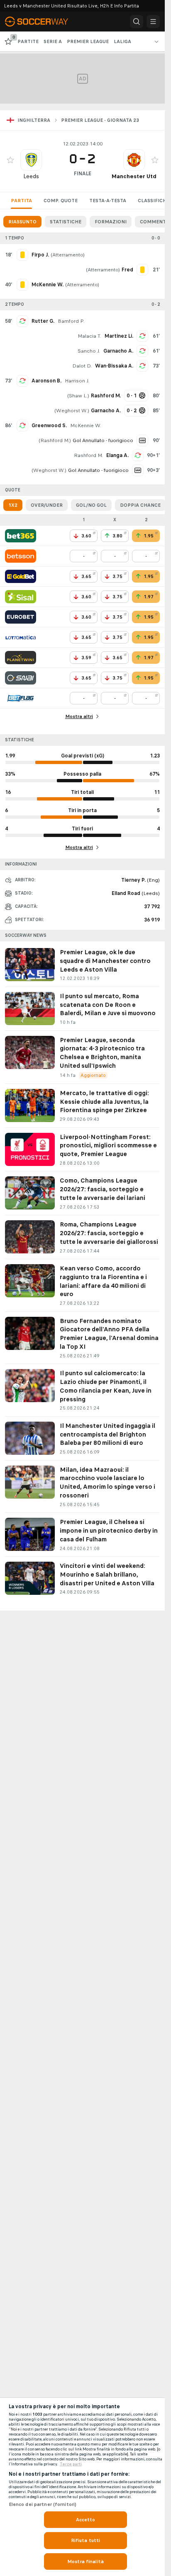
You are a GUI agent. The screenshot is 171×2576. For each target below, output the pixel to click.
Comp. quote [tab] (61, 201)
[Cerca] (137, 22)
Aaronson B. (46, 381)
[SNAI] (21, 678)
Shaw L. (78, 396)
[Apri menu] (153, 22)
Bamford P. (71, 321)
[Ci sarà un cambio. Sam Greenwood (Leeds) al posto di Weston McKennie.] (22, 426)
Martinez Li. (119, 336)
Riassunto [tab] (22, 222)
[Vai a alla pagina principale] (42, 22)
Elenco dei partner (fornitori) (43, 2504)
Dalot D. (82, 366)
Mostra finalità (85, 2561)
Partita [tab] (21, 201)
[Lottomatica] (21, 637)
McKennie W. (86, 426)
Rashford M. (55, 440)
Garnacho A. (118, 351)
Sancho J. (89, 351)
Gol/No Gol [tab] (91, 505)
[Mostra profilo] (31, 160)
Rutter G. (43, 321)
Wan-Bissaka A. (114, 366)
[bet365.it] (21, 536)
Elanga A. (117, 455)
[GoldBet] (21, 576)
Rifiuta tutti (86, 2540)
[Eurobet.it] (21, 617)
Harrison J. (77, 381)
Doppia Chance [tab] (140, 505)
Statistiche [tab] (66, 222)
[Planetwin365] (21, 658)
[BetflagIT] (21, 698)
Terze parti (71, 2464)
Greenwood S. (49, 426)
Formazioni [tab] (111, 222)
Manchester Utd (134, 176)
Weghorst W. (72, 411)
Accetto (86, 2520)
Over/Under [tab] (47, 505)
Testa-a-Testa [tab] (108, 201)
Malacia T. (89, 336)
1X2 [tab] (13, 505)
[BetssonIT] (21, 556)
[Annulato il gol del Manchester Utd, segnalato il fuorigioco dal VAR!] (142, 440)
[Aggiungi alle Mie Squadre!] (10, 160)
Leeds (31, 176)
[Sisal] (21, 597)
